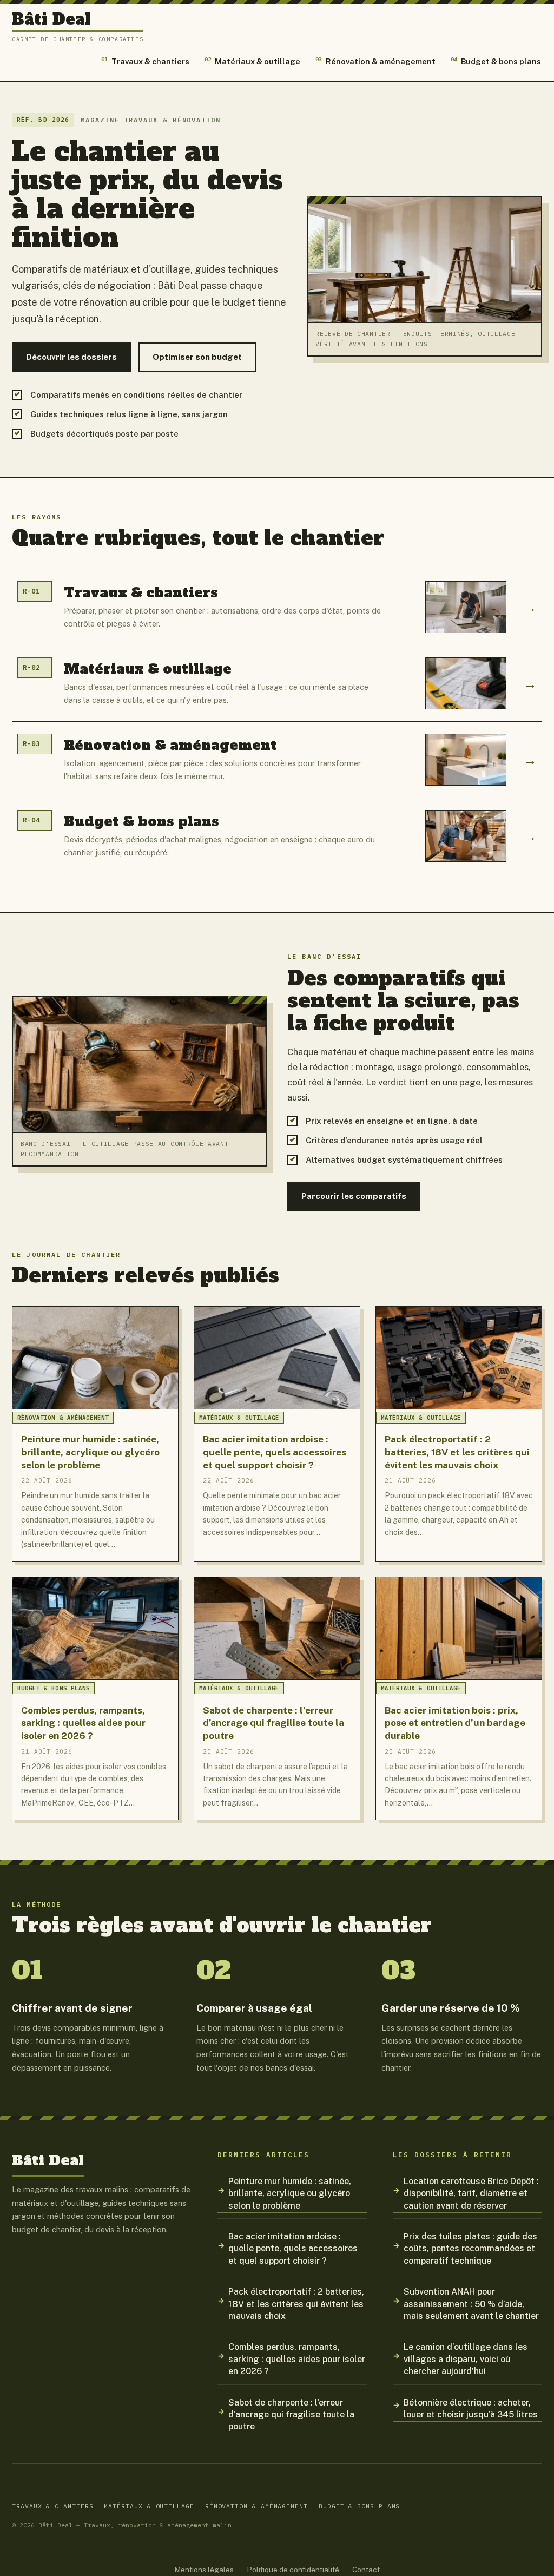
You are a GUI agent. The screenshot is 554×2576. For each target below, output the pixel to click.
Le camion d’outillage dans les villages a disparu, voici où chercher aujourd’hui (466, 2359)
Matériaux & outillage (252, 61)
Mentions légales (204, 2570)
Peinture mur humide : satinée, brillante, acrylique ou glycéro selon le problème (290, 2193)
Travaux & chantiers (145, 61)
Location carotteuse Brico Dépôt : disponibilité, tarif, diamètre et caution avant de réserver (471, 2193)
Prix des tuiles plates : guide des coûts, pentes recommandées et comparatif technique (470, 2249)
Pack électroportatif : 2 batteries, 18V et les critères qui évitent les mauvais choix (296, 2304)
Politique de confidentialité (293, 2570)
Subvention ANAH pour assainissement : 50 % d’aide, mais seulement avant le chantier (471, 2304)
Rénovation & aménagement (375, 61)
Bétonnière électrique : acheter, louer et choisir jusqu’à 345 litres (471, 2409)
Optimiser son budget (197, 357)
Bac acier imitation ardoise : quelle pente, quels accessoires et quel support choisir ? (293, 2249)
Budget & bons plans (496, 61)
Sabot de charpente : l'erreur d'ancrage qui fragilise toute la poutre (291, 2415)
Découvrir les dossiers (71, 357)
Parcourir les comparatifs (354, 1196)
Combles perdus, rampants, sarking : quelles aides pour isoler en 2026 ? (297, 2359)
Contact (366, 2570)
